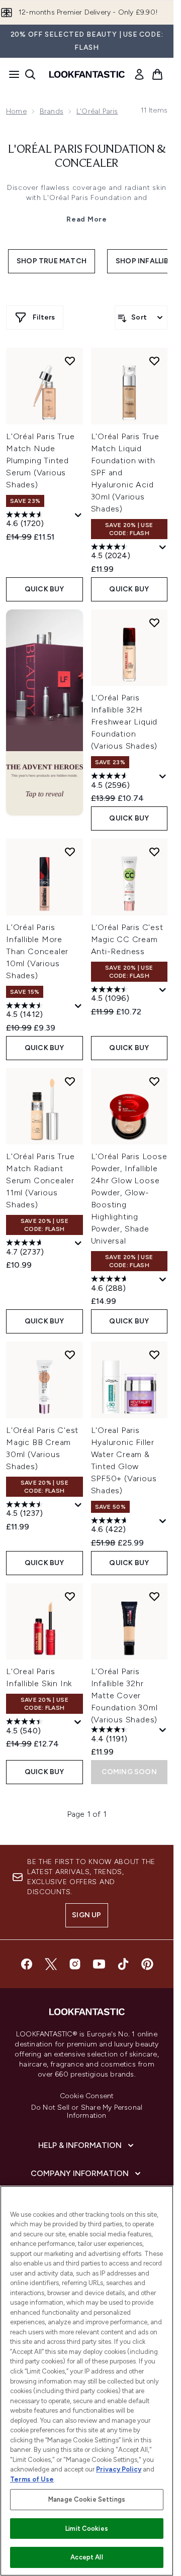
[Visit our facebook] (27, 1964)
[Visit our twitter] (51, 1964)
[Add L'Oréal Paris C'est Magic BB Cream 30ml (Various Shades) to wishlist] (70, 1355)
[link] (139, 74)
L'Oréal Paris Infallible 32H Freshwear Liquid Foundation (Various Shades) (124, 722)
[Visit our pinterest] (147, 1964)
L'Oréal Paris (97, 111)
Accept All (86, 2557)
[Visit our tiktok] (123, 1964)
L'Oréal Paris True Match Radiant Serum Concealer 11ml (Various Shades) (40, 1180)
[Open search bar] (30, 74)
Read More (86, 219)
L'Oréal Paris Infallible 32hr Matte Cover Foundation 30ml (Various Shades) (124, 1695)
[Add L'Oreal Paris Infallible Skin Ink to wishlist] (70, 1596)
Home (16, 111)
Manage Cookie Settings (87, 2499)
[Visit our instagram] (75, 1964)
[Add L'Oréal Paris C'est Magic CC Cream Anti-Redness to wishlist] (154, 852)
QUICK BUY (44, 589)
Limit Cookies (87, 2529)
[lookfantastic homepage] (87, 74)
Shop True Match (52, 261)
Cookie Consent (87, 2096)
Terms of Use (32, 2479)
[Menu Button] (11, 74)
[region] (87, 2381)
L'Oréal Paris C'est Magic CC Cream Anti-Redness (127, 939)
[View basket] (157, 74)
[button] (44, 712)
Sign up (86, 1915)
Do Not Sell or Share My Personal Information (87, 2112)
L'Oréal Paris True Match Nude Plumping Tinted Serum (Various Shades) (40, 460)
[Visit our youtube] (99, 1964)
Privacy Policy (119, 2469)
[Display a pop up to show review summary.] (78, 516)
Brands (52, 111)
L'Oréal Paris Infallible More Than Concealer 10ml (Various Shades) (37, 951)
